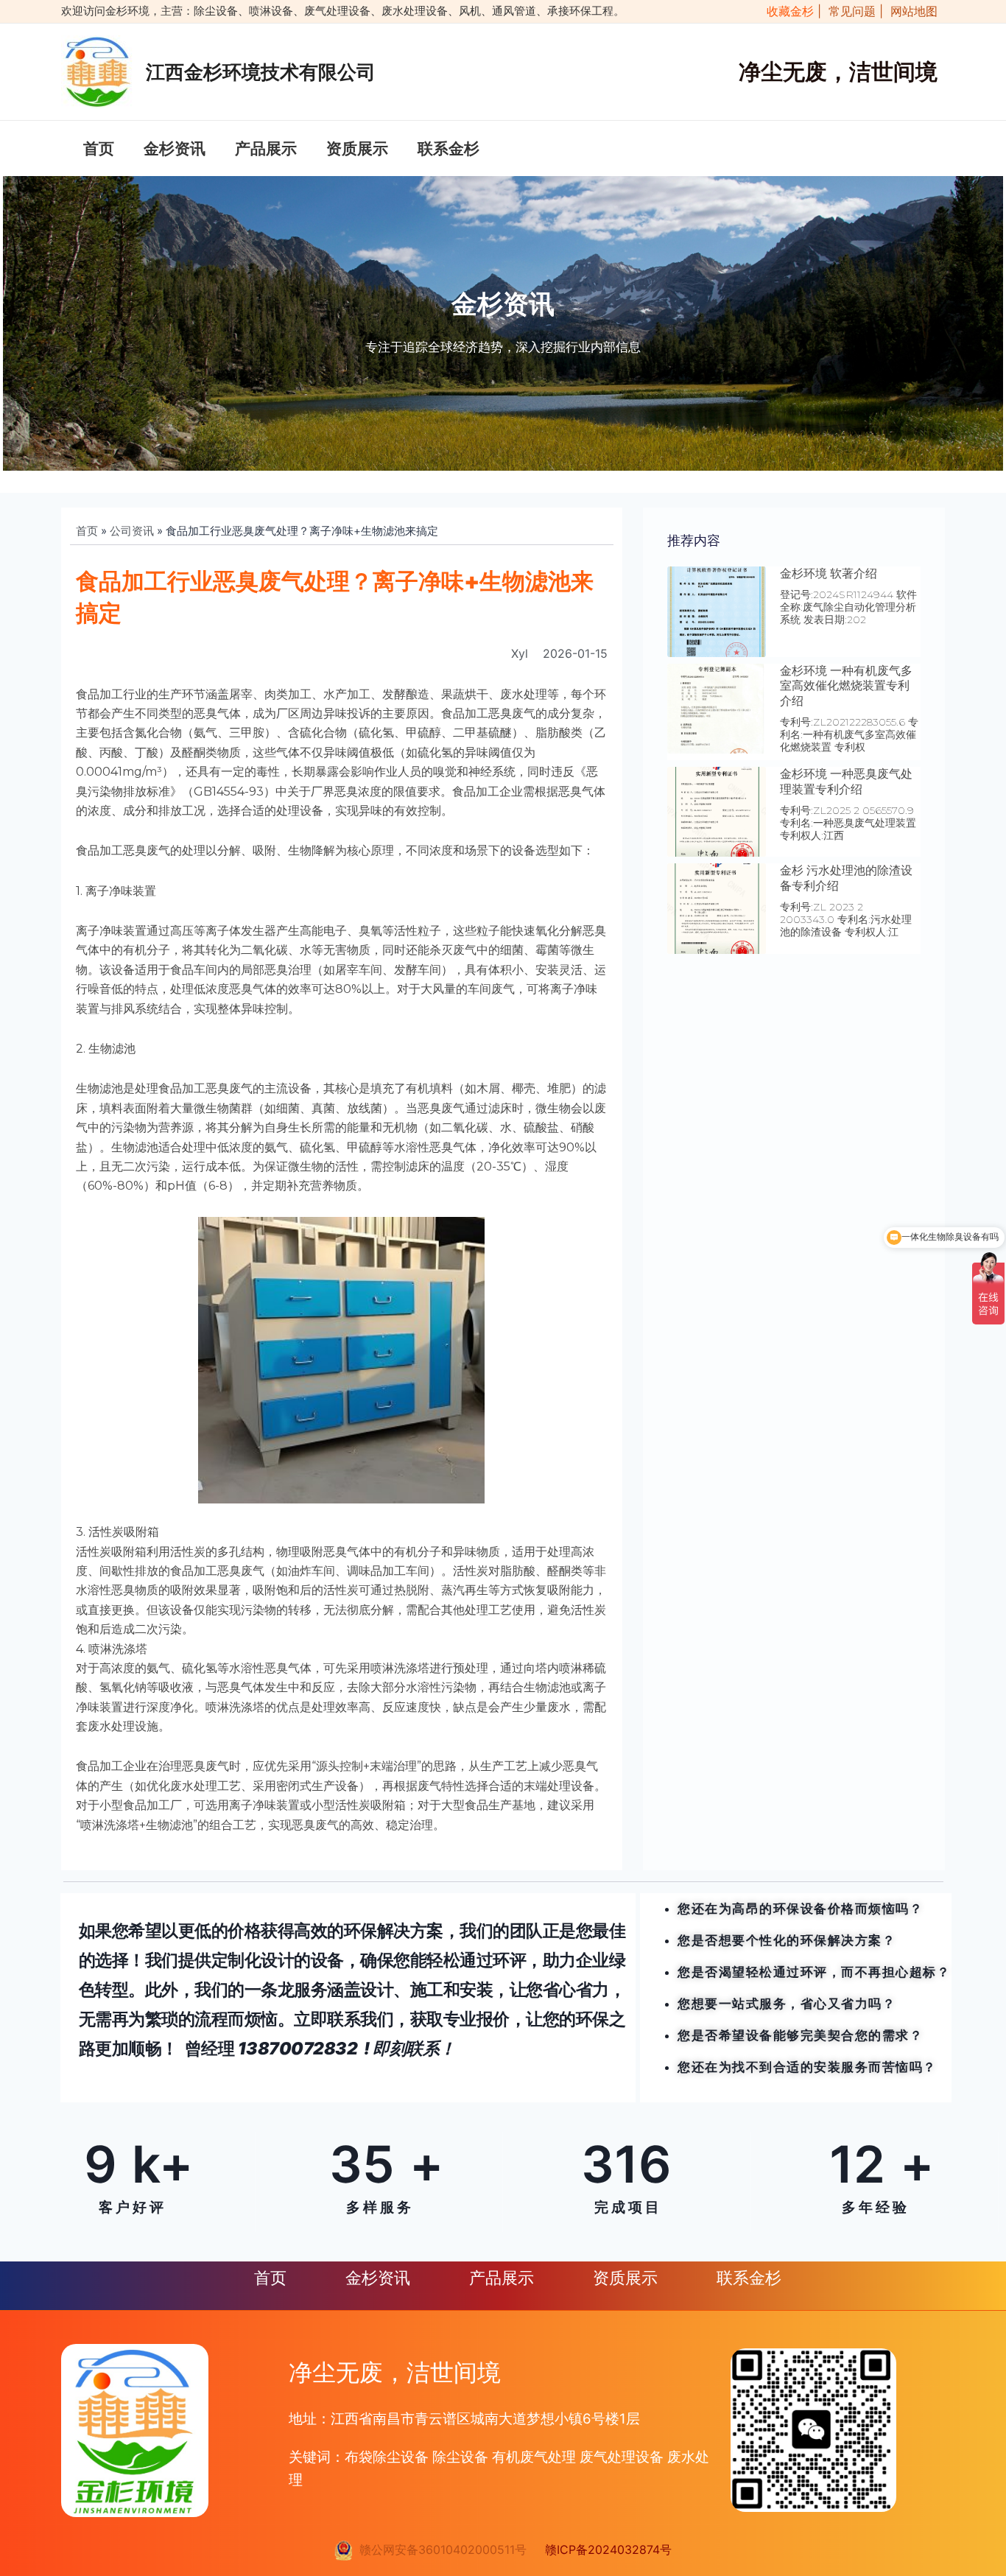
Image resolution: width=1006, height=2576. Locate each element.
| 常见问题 (848, 11)
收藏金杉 (787, 11)
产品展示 (266, 148)
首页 (99, 148)
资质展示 (357, 148)
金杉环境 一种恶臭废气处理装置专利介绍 (846, 782)
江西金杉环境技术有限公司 (261, 72)
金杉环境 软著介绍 (829, 573)
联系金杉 (449, 148)
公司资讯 (132, 531)
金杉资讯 (175, 148)
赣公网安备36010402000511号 (439, 2549)
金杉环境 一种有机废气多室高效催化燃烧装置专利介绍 (846, 686)
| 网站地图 (908, 11)
